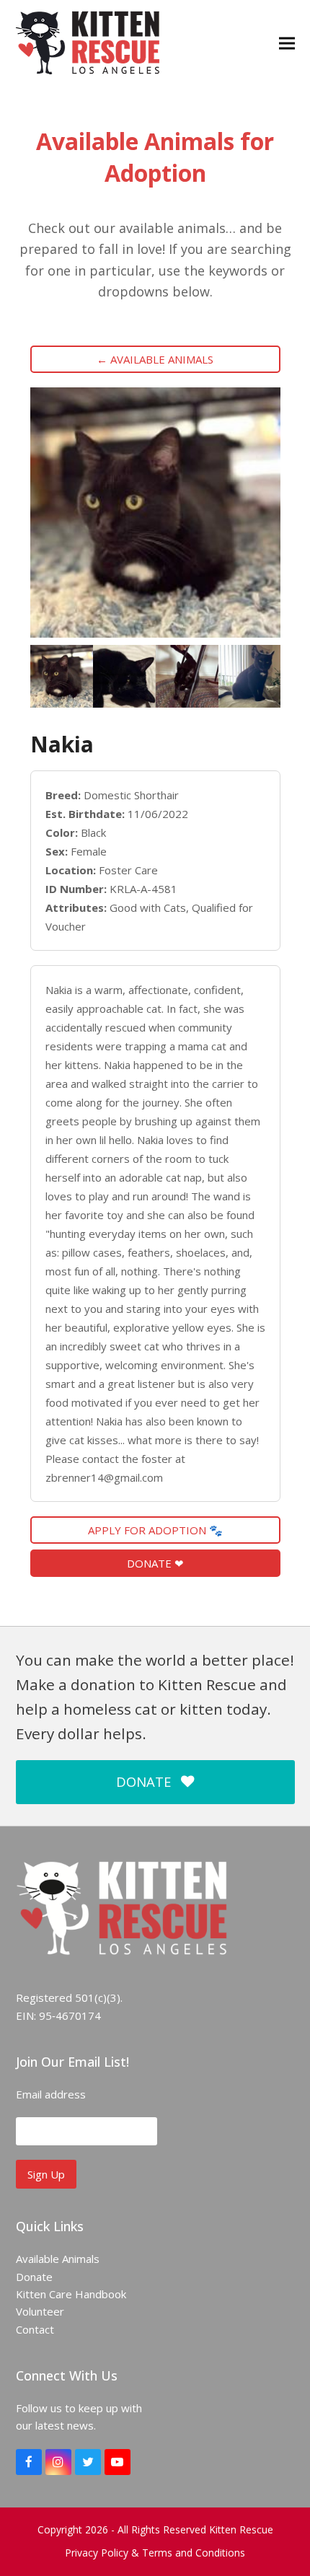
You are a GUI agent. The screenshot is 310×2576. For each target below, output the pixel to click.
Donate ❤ (155, 1563)
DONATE (143, 1781)
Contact (35, 2329)
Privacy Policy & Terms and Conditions (155, 2553)
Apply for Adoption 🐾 (155, 1530)
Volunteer (40, 2311)
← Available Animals (155, 359)
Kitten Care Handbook (71, 2294)
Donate (34, 2277)
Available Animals (58, 2259)
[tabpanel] (62, 676)
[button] (287, 43)
